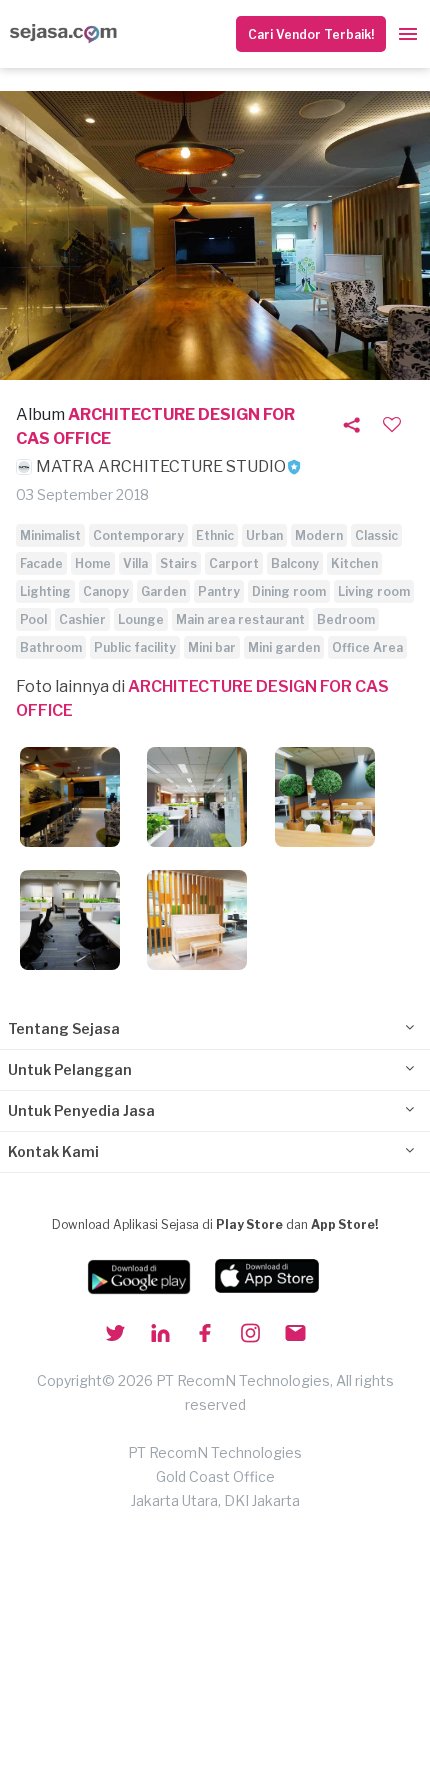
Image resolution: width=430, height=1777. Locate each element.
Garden (163, 591)
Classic (376, 535)
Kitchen (354, 563)
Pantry (219, 591)
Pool (33, 619)
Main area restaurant (240, 619)
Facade (41, 563)
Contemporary (138, 535)
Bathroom (51, 647)
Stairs (178, 563)
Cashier (82, 619)
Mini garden (284, 647)
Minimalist (50, 535)
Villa (135, 563)
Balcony (295, 563)
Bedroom (346, 619)
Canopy (106, 591)
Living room (374, 591)
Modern (319, 535)
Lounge (141, 619)
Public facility (135, 647)
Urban (264, 535)
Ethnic (215, 535)
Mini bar (212, 647)
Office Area (367, 647)
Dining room (289, 591)
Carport (234, 563)
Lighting (45, 591)
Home (93, 563)
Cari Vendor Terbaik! (311, 34)
